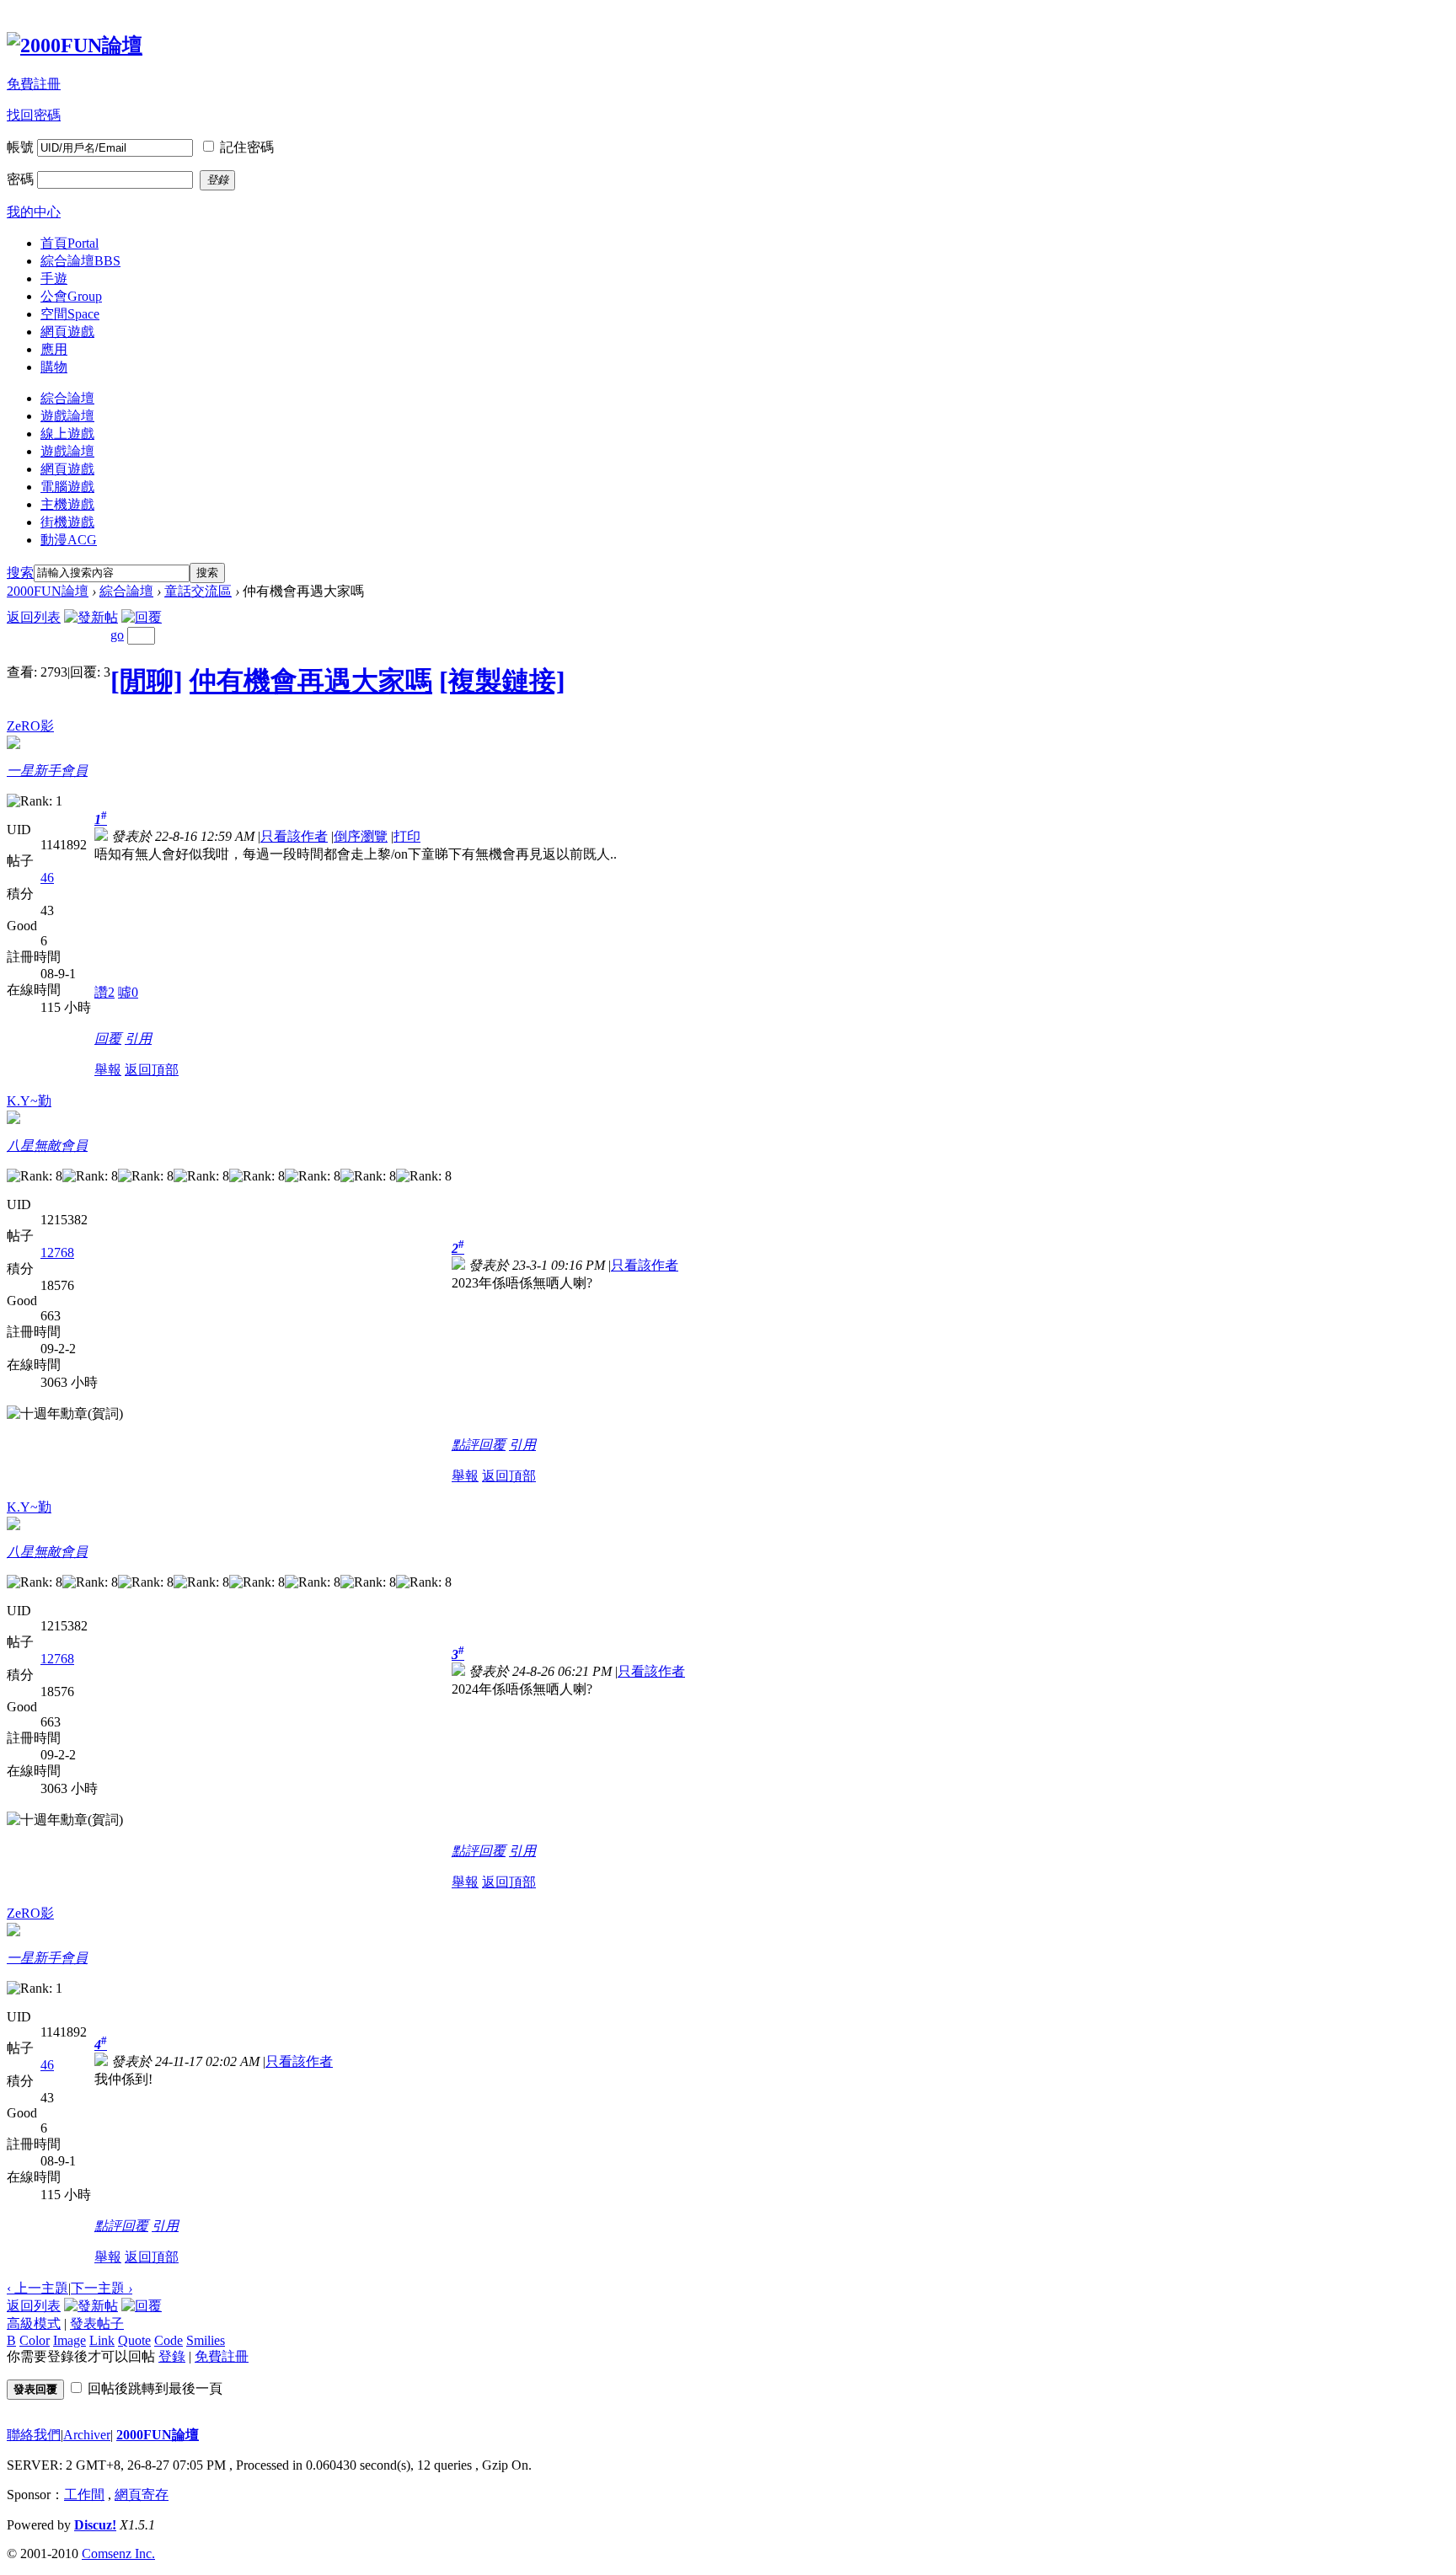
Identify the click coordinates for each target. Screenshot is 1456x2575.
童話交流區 (198, 591)
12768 (57, 1253)
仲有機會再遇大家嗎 (311, 681)
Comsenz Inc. (118, 2554)
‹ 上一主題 (37, 2288)
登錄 (172, 2356)
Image (70, 2340)
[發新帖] (91, 617)
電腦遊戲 (67, 487)
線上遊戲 (67, 434)
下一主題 (102, 2288)
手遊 (54, 278)
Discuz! (95, 2525)
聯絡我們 (34, 2435)
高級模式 (34, 2323)
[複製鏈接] (502, 681)
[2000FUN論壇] (75, 46)
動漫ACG (69, 540)
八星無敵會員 (47, 1146)
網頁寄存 (142, 2495)
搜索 (20, 573)
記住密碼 (247, 147)
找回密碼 (34, 115)
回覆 (108, 1039)
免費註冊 (34, 84)
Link (102, 2340)
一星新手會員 (47, 771)
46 (47, 878)
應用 (54, 349)
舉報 (108, 1070)
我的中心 (34, 212)
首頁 (70, 243)
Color (35, 2340)
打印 (407, 836)
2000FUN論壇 (48, 591)
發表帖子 (97, 2323)
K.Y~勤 (29, 1101)
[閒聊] (147, 681)
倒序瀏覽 (361, 836)
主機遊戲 (67, 504)
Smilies (206, 2340)
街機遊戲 (67, 522)
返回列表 (34, 617)
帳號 (20, 147)
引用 (138, 1039)
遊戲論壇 (67, 416)
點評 (465, 1445)
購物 (54, 367)
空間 (70, 314)
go (117, 635)
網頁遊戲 (67, 332)
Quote (134, 2340)
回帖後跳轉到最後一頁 (155, 2388)
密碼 (20, 179)
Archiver (87, 2435)
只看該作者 (294, 836)
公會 (71, 296)
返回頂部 (152, 1070)
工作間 (84, 2495)
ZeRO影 (30, 726)
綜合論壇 (80, 261)
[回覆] (142, 617)
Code (169, 2340)
